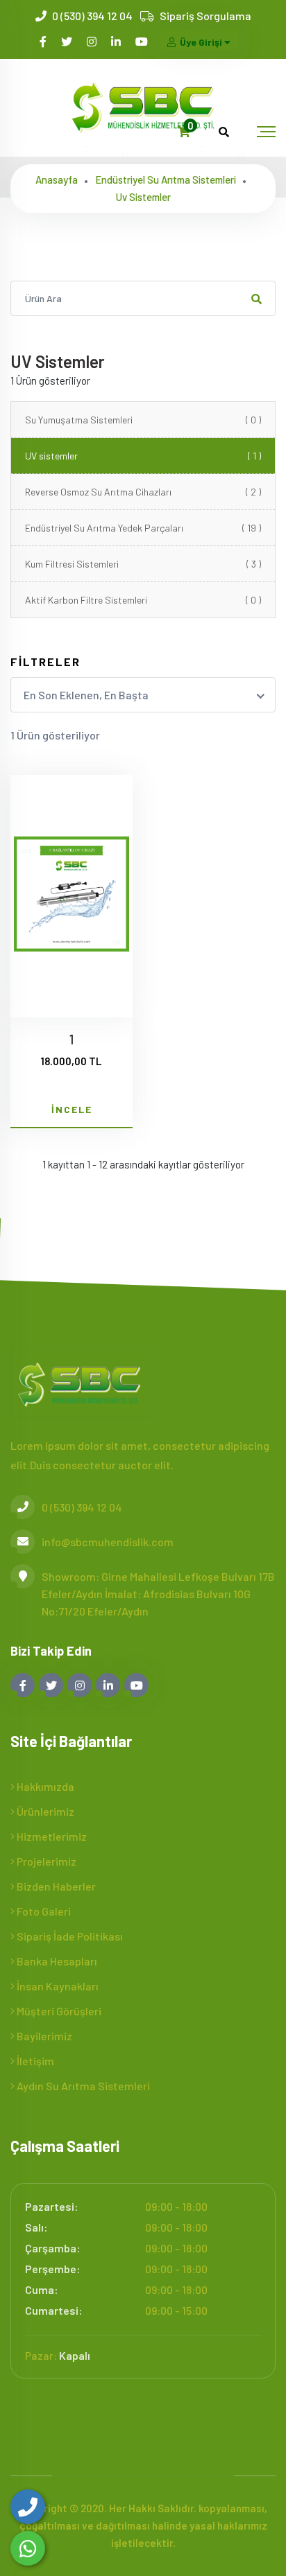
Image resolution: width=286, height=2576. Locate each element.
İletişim (34, 2061)
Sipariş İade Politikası (69, 1936)
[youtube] (143, 41)
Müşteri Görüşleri (58, 2011)
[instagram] (93, 41)
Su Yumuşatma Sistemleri (143, 420)
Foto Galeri (43, 1911)
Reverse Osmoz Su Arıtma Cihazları (143, 492)
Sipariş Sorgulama (205, 16)
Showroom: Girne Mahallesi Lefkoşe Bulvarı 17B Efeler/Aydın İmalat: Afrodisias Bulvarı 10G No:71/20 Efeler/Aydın (158, 1594)
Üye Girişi (201, 42)
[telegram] (68, 41)
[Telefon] (28, 2507)
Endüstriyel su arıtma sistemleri (166, 179)
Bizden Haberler (55, 1886)
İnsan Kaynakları (57, 1986)
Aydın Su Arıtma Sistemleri (82, 2086)
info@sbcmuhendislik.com (108, 1542)
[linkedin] (117, 41)
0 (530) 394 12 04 (92, 16)
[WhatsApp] (28, 2548)
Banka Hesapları (56, 1961)
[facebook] (44, 41)
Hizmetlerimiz (51, 1836)
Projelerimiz (45, 1861)
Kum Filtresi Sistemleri (143, 564)
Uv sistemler (143, 197)
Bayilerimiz (43, 2036)
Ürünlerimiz (44, 1811)
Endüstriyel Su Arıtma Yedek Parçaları (143, 528)
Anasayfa (57, 179)
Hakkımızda (44, 1786)
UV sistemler (143, 456)
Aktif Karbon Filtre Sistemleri (143, 600)
